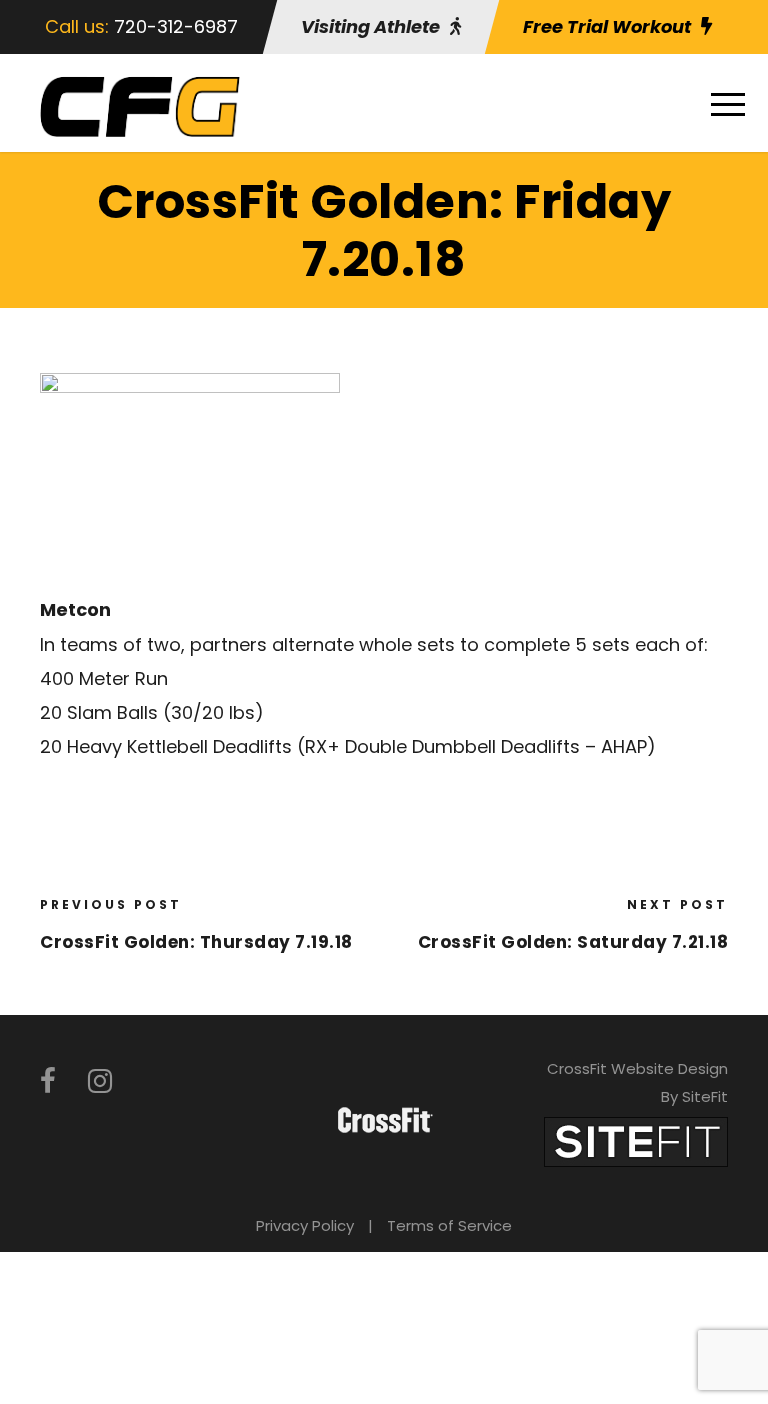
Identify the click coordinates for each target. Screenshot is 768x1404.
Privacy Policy (305, 1225)
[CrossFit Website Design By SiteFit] (636, 1140)
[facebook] (48, 1081)
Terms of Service (449, 1225)
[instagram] (100, 1081)
